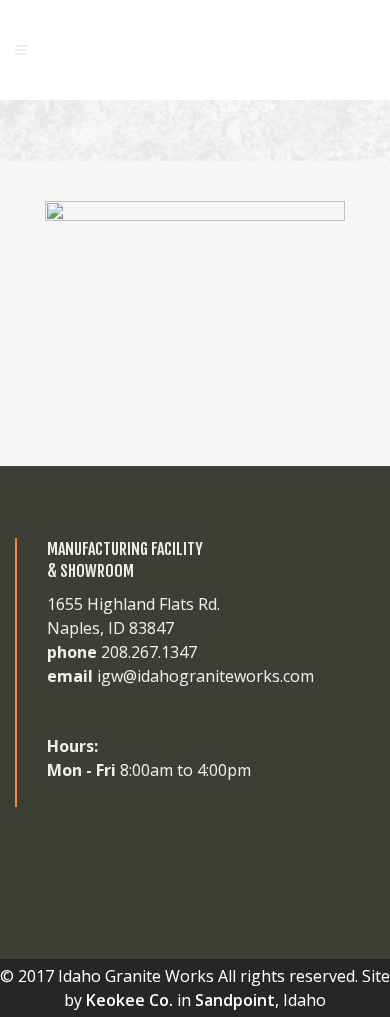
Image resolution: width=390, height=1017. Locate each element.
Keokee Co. (129, 1000)
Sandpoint (235, 1000)
